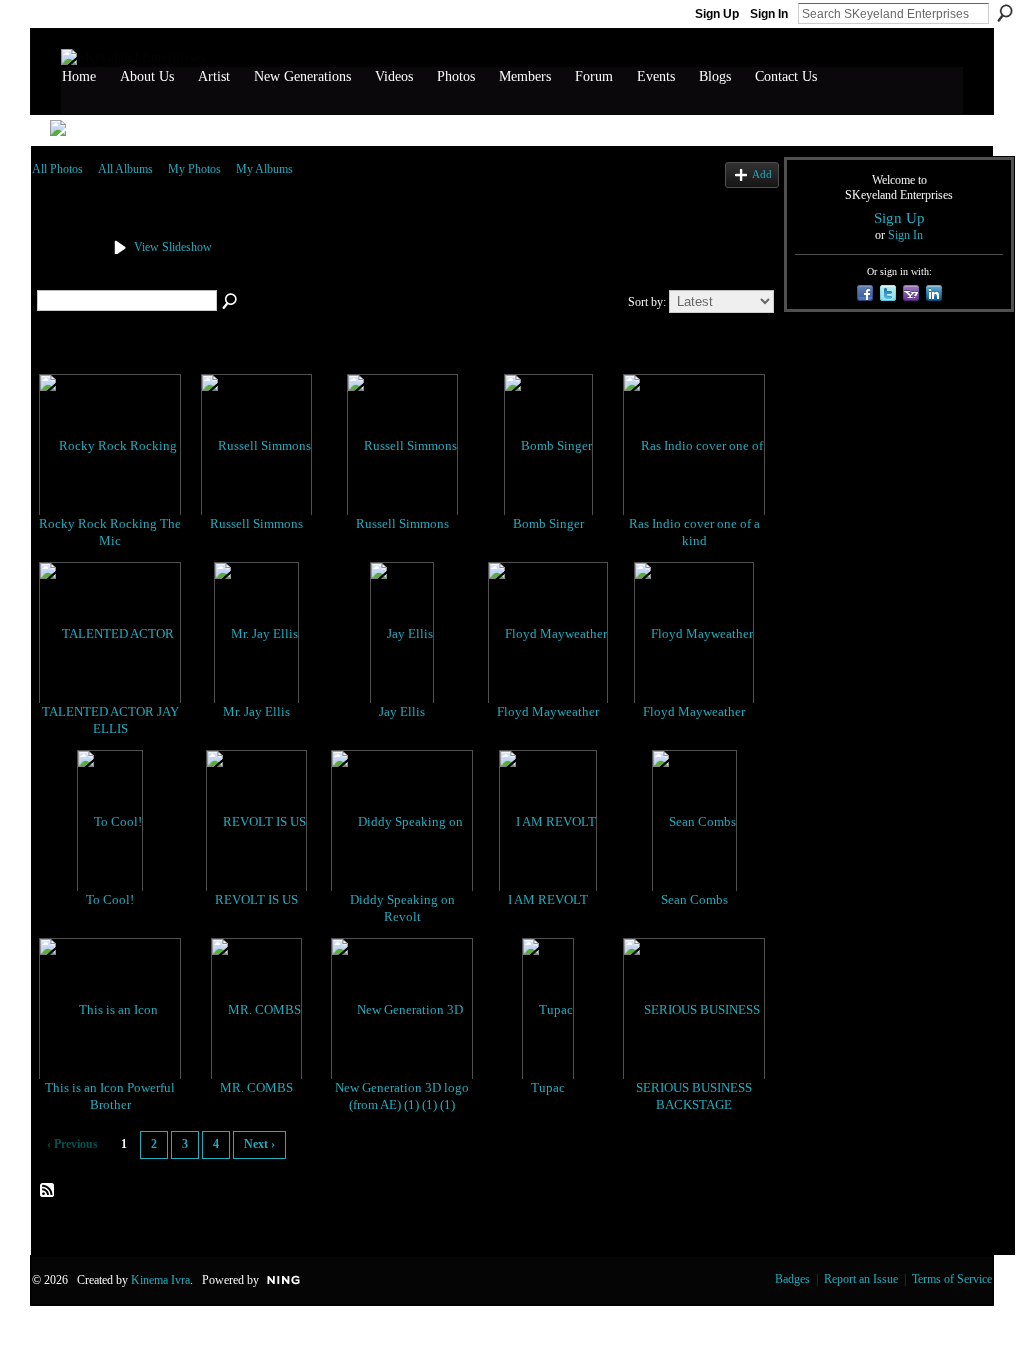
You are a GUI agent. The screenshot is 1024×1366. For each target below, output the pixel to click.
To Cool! (110, 899)
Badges (792, 1279)
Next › (259, 1144)
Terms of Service (952, 1279)
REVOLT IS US (256, 899)
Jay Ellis (402, 711)
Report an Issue (861, 1279)
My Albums (264, 169)
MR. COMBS (256, 1087)
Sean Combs (694, 899)
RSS (48, 1191)
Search (1005, 13)
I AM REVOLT (548, 899)
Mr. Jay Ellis (256, 711)
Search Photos (231, 302)
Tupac (548, 1087)
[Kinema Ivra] (64, 272)
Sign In (769, 14)
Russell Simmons (256, 523)
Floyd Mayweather (548, 711)
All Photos (57, 169)
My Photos (194, 169)
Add (762, 174)
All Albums (125, 169)
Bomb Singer (548, 523)
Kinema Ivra (160, 1280)
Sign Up (717, 14)
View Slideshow (173, 247)
